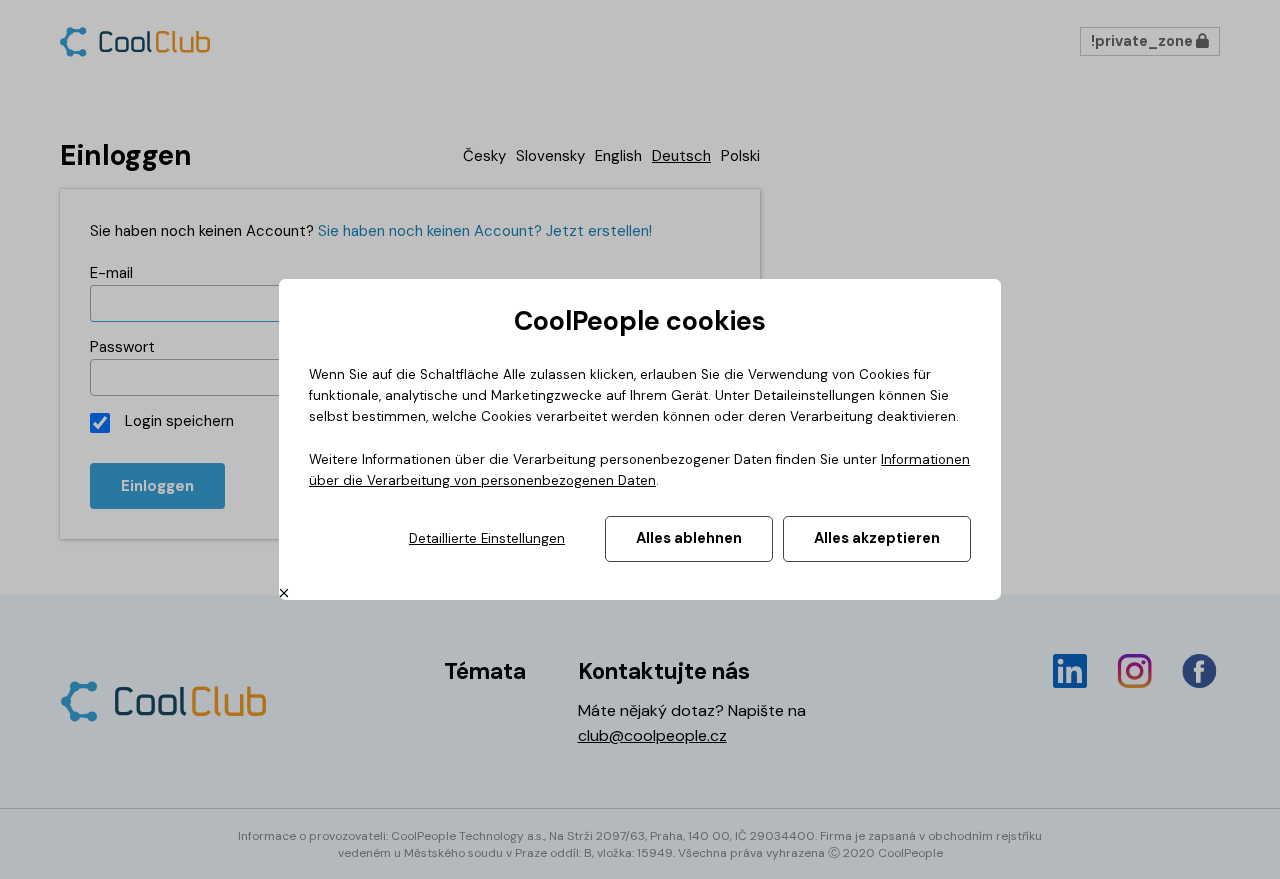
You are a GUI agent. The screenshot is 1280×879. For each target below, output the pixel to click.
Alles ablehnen (689, 538)
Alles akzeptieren (877, 538)
